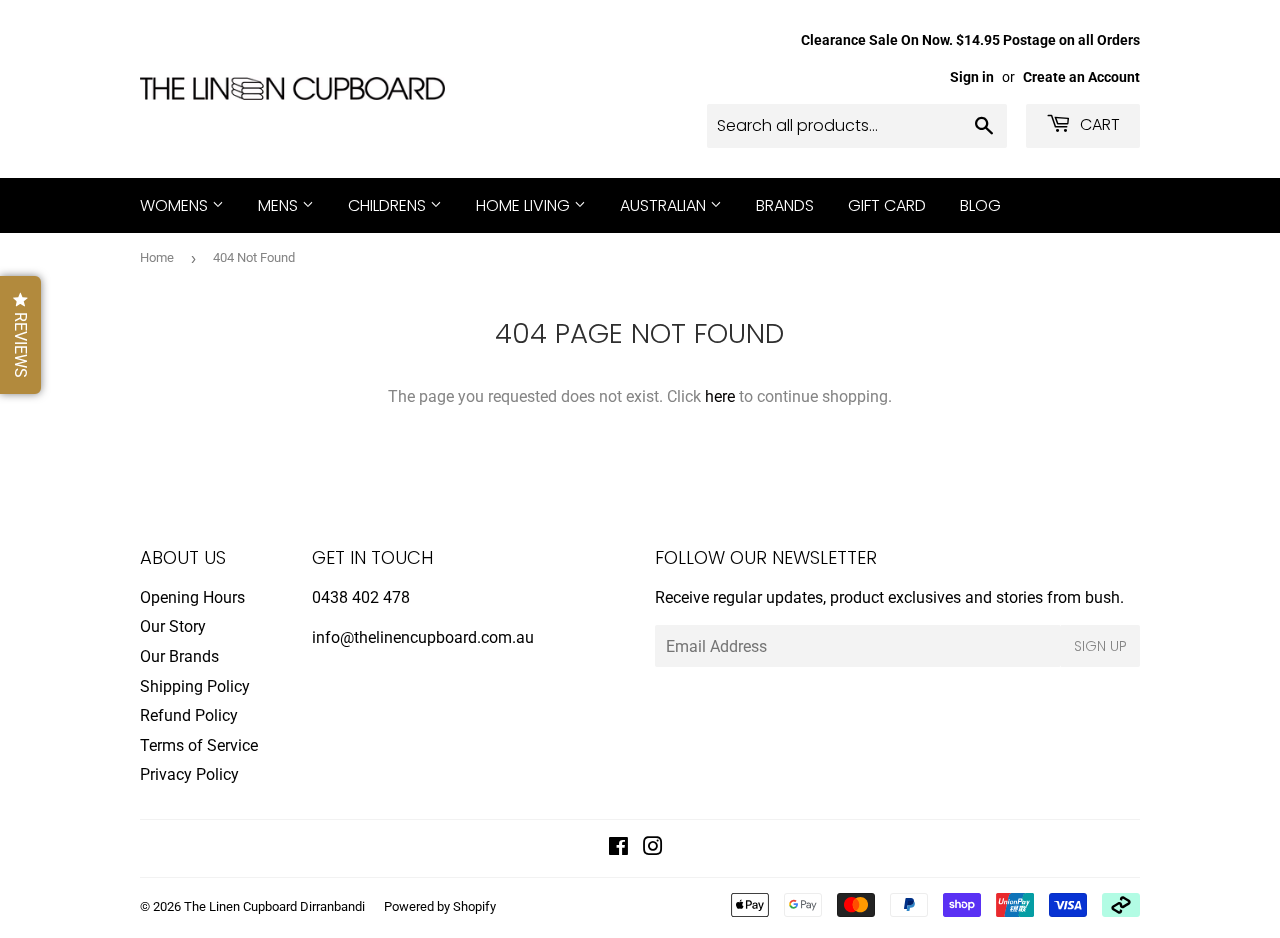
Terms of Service (199, 745)
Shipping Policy (195, 686)
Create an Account (1081, 77)
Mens (280, 205)
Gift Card (887, 205)
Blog (980, 205)
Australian (665, 205)
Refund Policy (189, 715)
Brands (785, 205)
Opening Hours (192, 597)
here (720, 396)
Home (157, 257)
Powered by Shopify (440, 906)
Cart (1098, 124)
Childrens (389, 205)
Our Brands (179, 656)
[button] (20, 335)
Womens (176, 205)
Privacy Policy (189, 774)
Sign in (972, 77)
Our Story (173, 626)
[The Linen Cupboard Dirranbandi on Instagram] (653, 848)
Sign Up (1100, 646)
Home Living (525, 205)
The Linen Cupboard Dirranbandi (274, 906)
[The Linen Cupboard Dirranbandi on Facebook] (618, 848)
